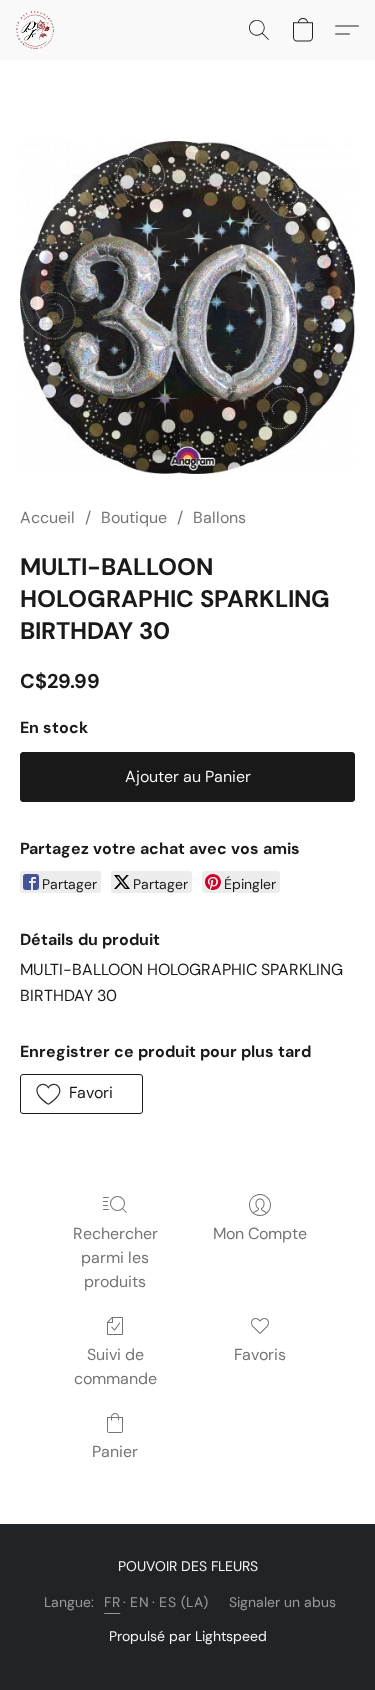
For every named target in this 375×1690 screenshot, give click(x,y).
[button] (36, 30)
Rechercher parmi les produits (115, 1257)
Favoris (260, 1354)
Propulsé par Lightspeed (188, 1636)
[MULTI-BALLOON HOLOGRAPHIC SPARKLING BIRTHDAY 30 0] (187, 307)
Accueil (47, 517)
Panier (115, 1451)
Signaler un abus (282, 1602)
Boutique (134, 517)
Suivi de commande (115, 1366)
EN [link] (139, 1602)
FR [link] (112, 1602)
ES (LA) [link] (184, 1602)
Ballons (219, 517)
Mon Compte (260, 1233)
